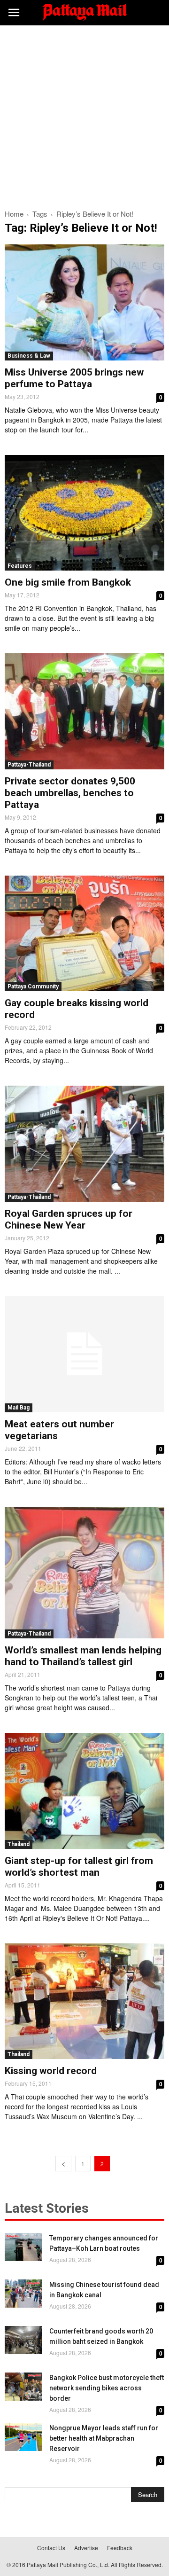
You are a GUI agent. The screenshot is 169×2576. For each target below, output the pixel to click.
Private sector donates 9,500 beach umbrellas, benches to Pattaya (70, 793)
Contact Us (51, 2548)
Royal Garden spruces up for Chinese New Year (69, 1219)
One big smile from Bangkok (68, 582)
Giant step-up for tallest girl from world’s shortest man (79, 1867)
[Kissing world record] (84, 2001)
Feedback (120, 2548)
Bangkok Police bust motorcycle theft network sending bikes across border (107, 2388)
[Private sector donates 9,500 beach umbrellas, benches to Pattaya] (84, 711)
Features (20, 566)
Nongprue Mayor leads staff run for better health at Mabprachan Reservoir (104, 2438)
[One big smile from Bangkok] (84, 513)
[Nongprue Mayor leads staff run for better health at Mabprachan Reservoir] (23, 2437)
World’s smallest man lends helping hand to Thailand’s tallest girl (83, 1656)
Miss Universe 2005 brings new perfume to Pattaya (74, 378)
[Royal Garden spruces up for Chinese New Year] (84, 1144)
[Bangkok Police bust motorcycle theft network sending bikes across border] (23, 2387)
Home (14, 214)
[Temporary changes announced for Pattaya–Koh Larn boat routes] (23, 2247)
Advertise (86, 2548)
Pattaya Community (33, 987)
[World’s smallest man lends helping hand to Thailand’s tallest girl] (84, 1573)
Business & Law (29, 356)
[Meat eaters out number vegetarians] (84, 1354)
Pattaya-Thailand (29, 765)
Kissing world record (51, 2071)
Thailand (19, 1844)
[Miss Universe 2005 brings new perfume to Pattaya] (84, 302)
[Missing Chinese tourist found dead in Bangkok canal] (23, 2294)
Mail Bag (19, 1408)
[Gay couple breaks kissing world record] (84, 934)
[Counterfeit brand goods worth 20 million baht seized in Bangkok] (23, 2340)
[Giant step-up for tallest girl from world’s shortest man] (84, 1791)
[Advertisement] (84, 115)
